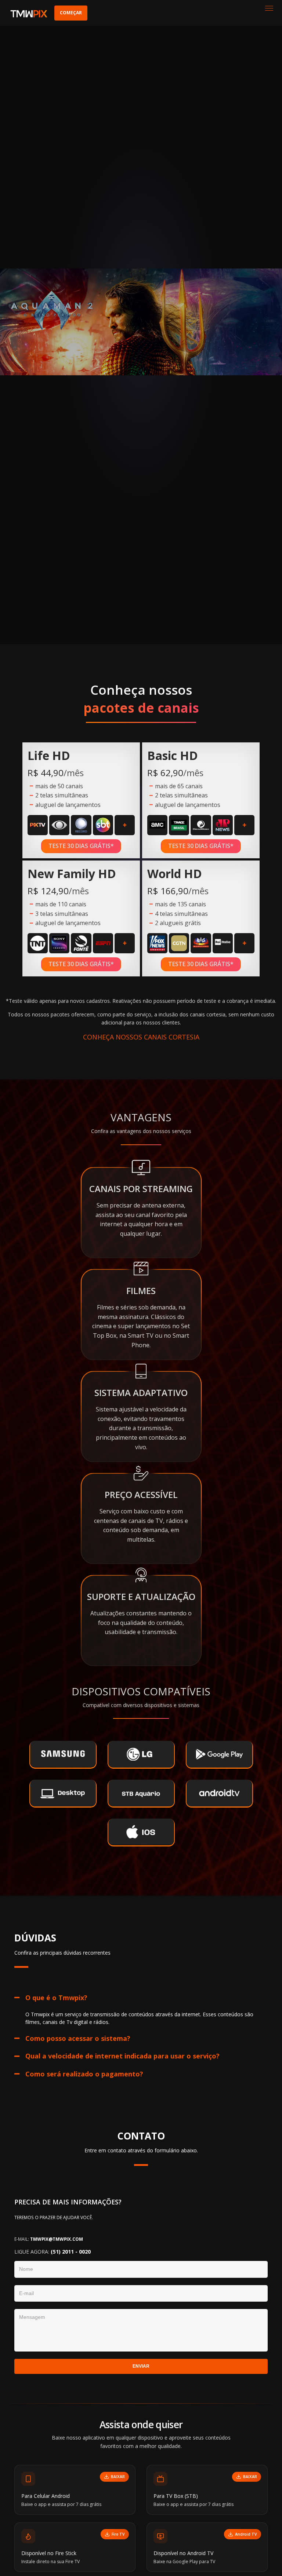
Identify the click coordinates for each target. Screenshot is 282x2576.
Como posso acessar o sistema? (78, 2038)
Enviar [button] (141, 2366)
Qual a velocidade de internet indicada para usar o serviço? (122, 2056)
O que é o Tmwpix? (56, 1998)
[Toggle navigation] (269, 9)
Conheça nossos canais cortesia (141, 1037)
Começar (71, 13)
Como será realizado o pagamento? (84, 2074)
